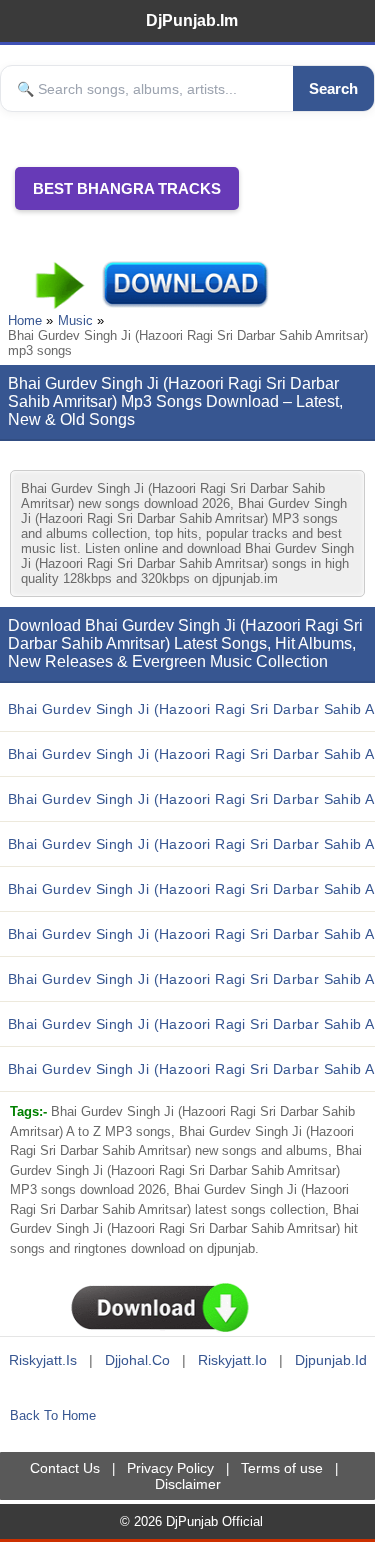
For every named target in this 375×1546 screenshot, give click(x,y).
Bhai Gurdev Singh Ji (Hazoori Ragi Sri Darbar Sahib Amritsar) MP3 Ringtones (191, 1024)
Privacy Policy (170, 1468)
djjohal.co (137, 1360)
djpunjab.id (331, 1360)
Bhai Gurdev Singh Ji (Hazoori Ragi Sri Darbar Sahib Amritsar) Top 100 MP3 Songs (191, 889)
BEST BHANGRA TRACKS (127, 188)
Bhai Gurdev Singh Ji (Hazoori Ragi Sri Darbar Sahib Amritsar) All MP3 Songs (191, 979)
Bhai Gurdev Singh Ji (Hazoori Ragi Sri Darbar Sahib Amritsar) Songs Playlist (191, 709)
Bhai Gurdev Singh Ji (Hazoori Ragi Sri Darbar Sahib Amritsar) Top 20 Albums (191, 1069)
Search (333, 88)
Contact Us (65, 1468)
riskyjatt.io (232, 1360)
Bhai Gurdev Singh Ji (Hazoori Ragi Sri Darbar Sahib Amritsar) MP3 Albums (191, 934)
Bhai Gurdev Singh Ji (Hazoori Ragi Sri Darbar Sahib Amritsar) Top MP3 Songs (191, 754)
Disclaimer (188, 1484)
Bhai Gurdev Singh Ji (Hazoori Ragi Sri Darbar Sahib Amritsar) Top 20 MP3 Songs (191, 799)
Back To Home (53, 1415)
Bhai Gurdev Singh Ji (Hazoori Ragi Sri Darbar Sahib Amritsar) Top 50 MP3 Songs (191, 844)
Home (25, 320)
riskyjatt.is (43, 1360)
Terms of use (282, 1468)
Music (75, 320)
